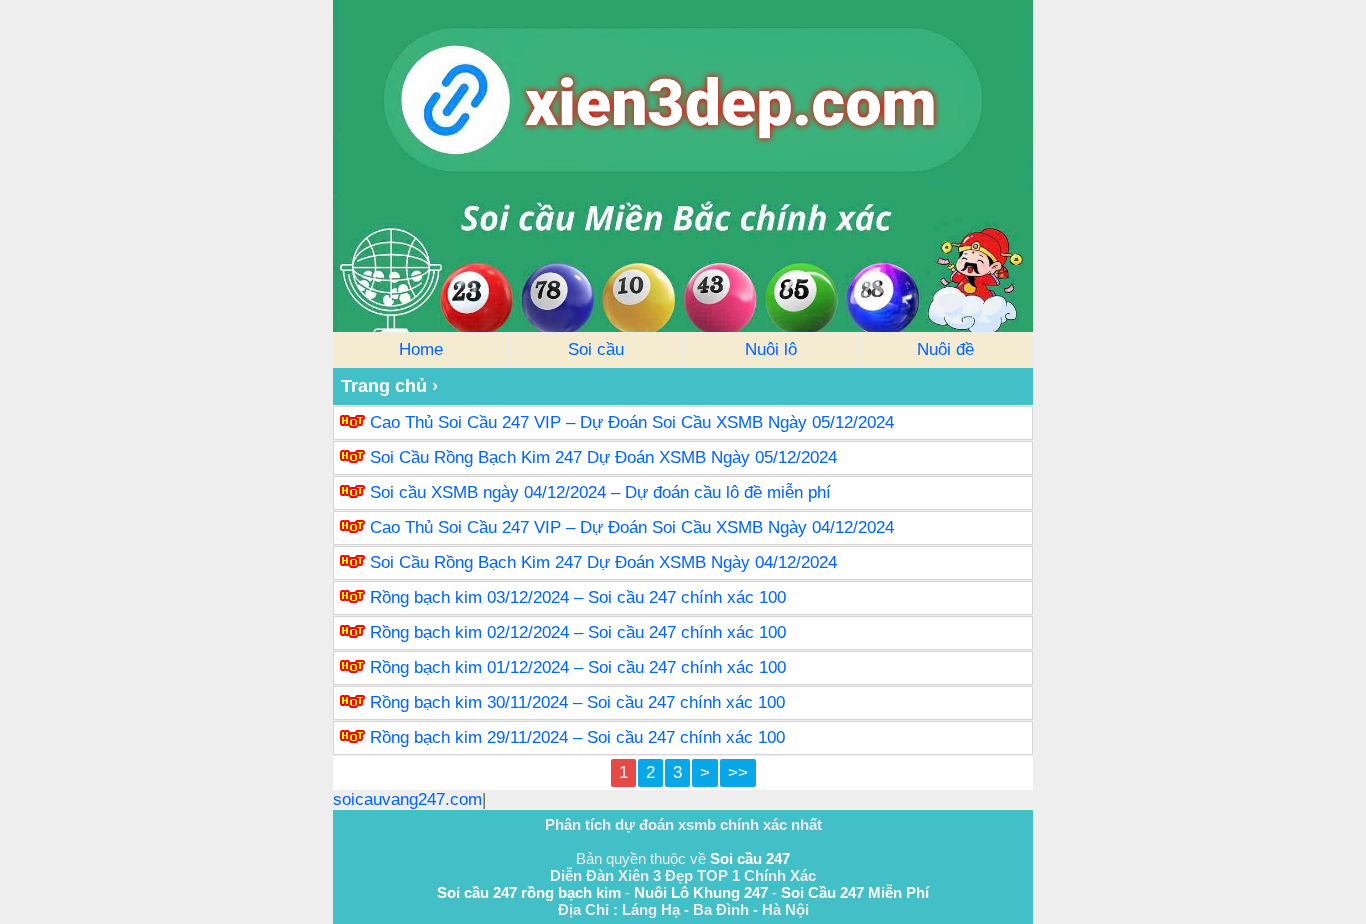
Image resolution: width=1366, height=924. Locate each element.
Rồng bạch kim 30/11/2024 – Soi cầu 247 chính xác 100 (577, 702)
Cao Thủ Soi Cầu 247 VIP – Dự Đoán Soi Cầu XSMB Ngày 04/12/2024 (632, 527)
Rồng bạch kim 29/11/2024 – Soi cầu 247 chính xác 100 (577, 737)
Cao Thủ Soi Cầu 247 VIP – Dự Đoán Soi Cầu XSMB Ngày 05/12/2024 (632, 422)
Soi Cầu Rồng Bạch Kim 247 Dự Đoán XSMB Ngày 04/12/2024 (603, 562)
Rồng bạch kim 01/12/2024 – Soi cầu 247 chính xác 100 (578, 667)
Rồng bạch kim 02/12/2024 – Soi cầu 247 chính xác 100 (578, 632)
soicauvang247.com (407, 799)
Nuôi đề (945, 349)
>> (738, 772)
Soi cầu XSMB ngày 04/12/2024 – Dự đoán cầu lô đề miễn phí (600, 492)
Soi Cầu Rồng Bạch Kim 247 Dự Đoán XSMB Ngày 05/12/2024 (603, 457)
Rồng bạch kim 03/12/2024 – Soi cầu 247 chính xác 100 (578, 597)
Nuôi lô (771, 349)
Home (421, 349)
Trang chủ (384, 386)
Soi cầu (596, 349)
